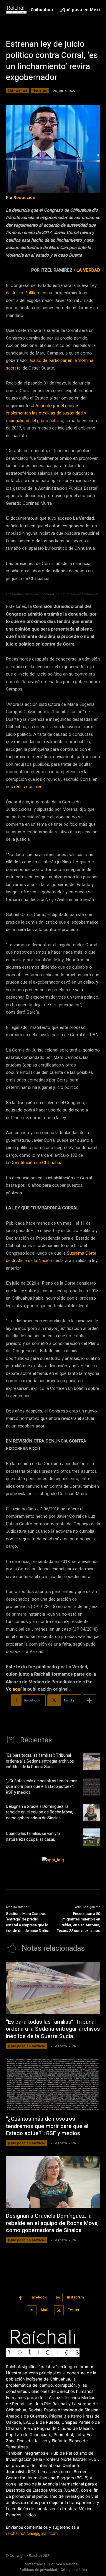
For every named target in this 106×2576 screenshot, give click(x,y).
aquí (17, 1689)
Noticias (40, 90)
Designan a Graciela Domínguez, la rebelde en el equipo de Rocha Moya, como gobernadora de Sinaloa (39, 1812)
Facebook (38, 2297)
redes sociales (28, 787)
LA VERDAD (88, 270)
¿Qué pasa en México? (26, 2046)
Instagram (76, 2297)
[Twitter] (59, 2310)
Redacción (24, 197)
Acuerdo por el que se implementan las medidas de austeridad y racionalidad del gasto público (46, 413)
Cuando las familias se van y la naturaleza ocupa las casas (33, 1837)
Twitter (74, 2310)
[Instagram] (58, 2298)
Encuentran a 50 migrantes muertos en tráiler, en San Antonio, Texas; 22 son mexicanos (78, 1922)
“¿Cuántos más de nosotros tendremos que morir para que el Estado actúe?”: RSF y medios (42, 1787)
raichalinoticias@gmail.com (32, 2533)
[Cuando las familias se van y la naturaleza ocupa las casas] (92, 1837)
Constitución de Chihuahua (36, 1163)
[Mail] (32, 2310)
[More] (90, 1700)
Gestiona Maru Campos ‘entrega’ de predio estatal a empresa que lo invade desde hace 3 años (28, 1922)
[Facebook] (21, 2298)
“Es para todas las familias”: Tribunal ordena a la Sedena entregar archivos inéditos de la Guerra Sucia (40, 1761)
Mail (44, 2310)
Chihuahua (18, 90)
